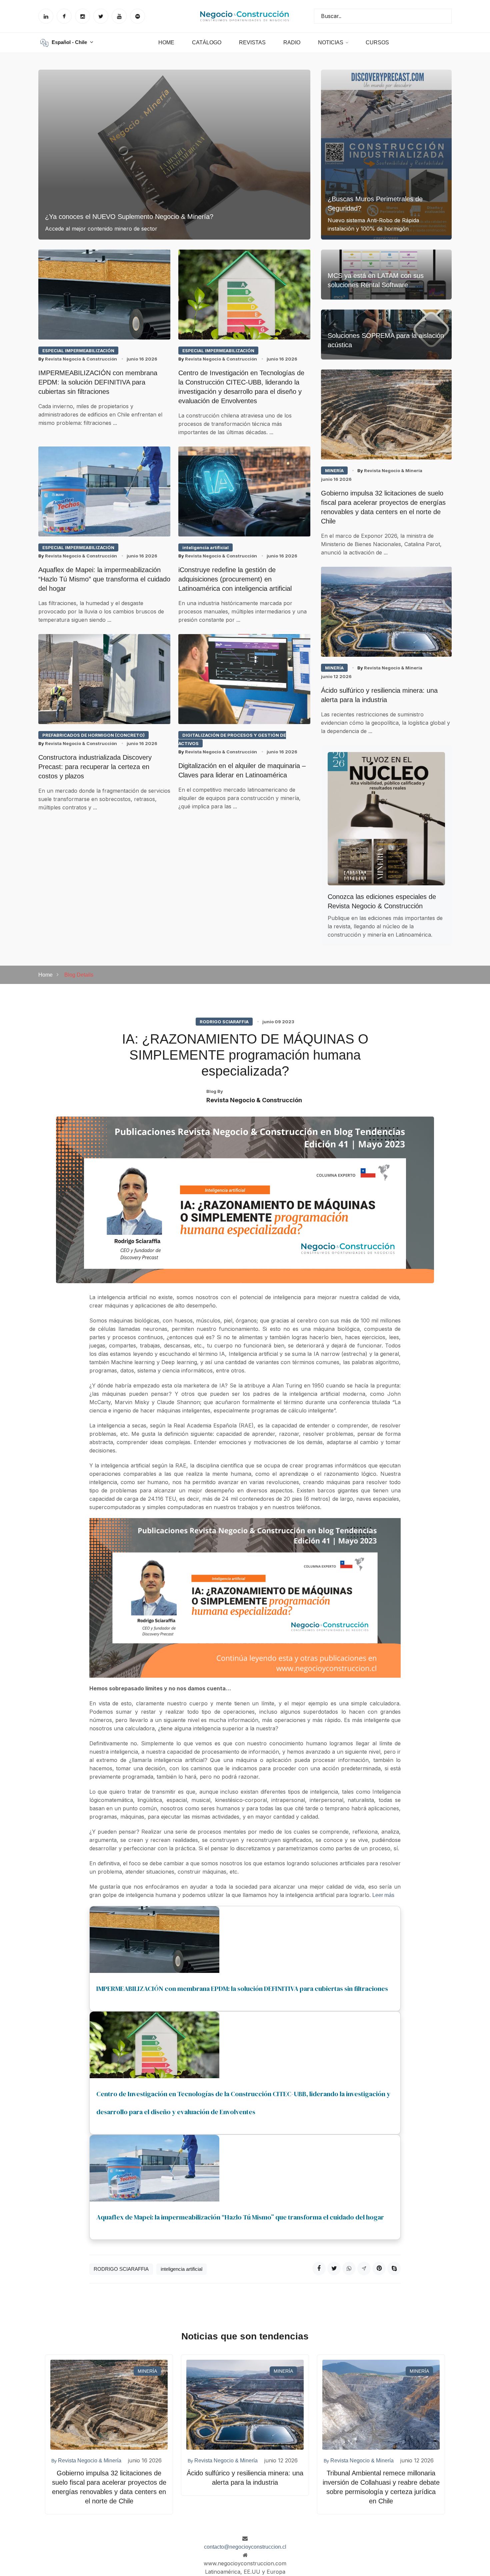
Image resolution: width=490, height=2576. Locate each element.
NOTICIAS (331, 42)
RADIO (292, 42)
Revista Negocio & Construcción (78, 359)
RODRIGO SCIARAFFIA (224, 1022)
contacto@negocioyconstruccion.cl (245, 2547)
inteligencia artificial (205, 547)
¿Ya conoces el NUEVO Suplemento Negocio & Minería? (129, 217)
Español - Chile (70, 42)
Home (45, 975)
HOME (166, 42)
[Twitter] (334, 2268)
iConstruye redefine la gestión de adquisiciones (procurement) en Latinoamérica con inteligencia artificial (235, 579)
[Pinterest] (379, 2268)
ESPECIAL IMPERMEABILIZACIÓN (78, 351)
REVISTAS (252, 42)
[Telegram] (364, 2268)
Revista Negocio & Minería (390, 470)
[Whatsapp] (349, 2268)
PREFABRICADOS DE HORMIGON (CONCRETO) (93, 735)
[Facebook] (319, 2268)
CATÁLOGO (207, 42)
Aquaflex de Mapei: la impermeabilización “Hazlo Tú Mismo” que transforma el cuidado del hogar (104, 579)
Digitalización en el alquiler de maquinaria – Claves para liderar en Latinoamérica (242, 770)
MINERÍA (334, 470)
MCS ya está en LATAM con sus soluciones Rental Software (376, 280)
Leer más (383, 1895)
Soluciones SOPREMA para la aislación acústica (386, 340)
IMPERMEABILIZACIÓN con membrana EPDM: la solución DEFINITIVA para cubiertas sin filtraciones (98, 382)
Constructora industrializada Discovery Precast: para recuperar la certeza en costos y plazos (95, 767)
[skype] (394, 2268)
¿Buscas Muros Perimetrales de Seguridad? (375, 204)
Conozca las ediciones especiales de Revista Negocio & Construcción (382, 901)
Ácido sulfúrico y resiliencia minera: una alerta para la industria (379, 695)
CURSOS (377, 42)
